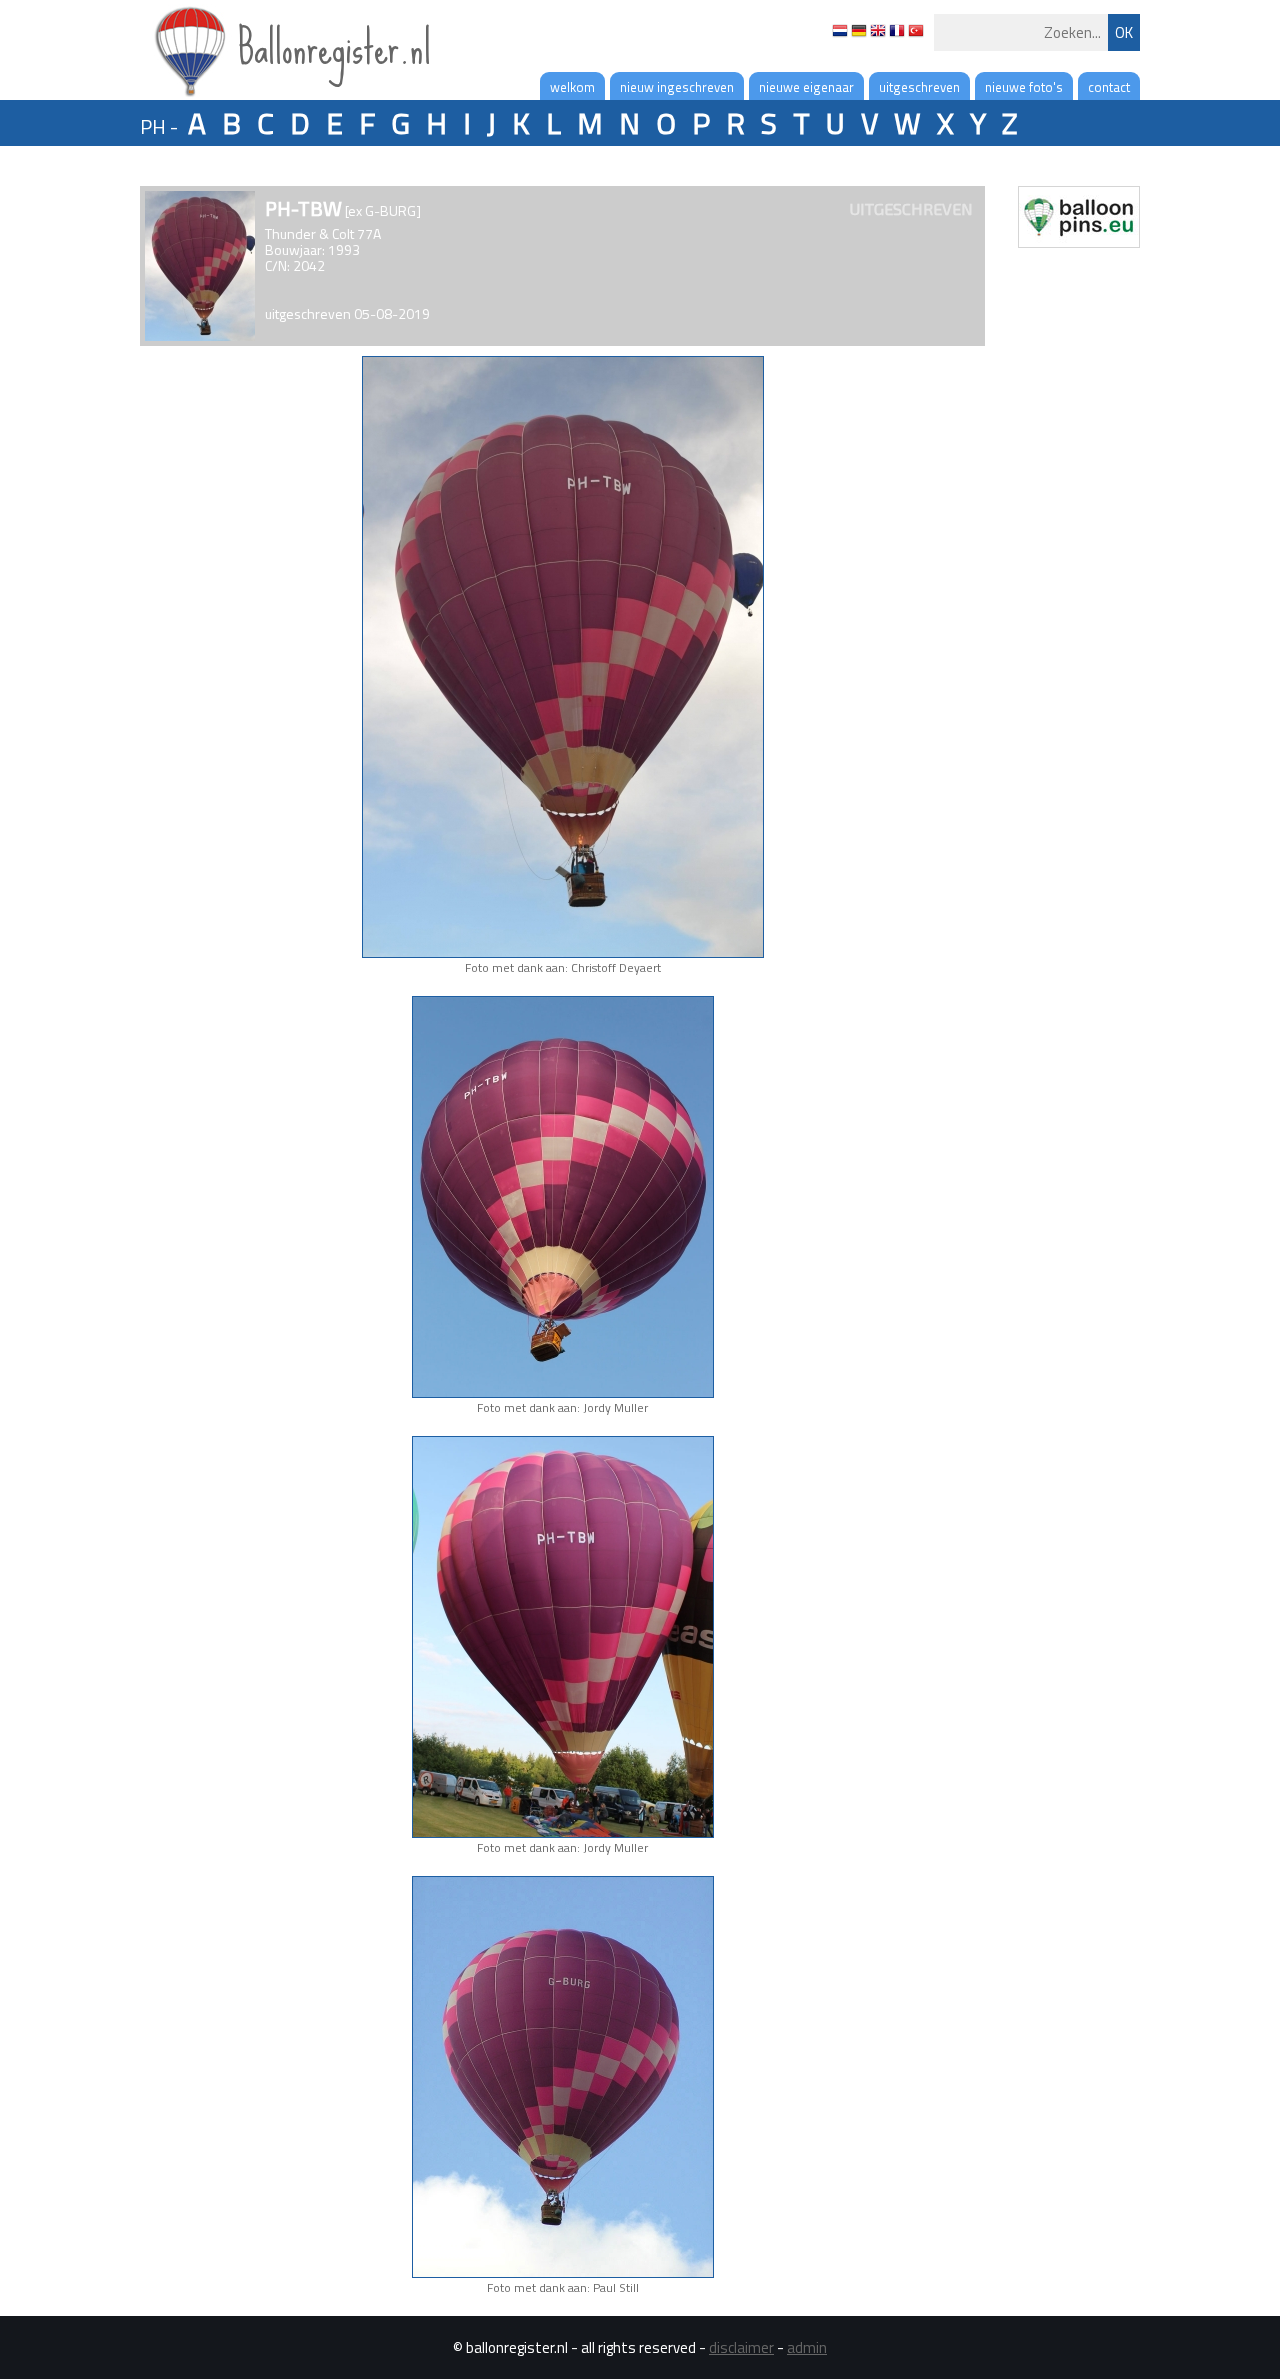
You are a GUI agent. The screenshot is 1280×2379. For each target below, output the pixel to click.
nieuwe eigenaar (806, 87)
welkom (572, 87)
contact (1109, 87)
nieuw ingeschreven (677, 87)
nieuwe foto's (1024, 87)
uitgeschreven (919, 87)
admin (807, 2347)
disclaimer (741, 2347)
